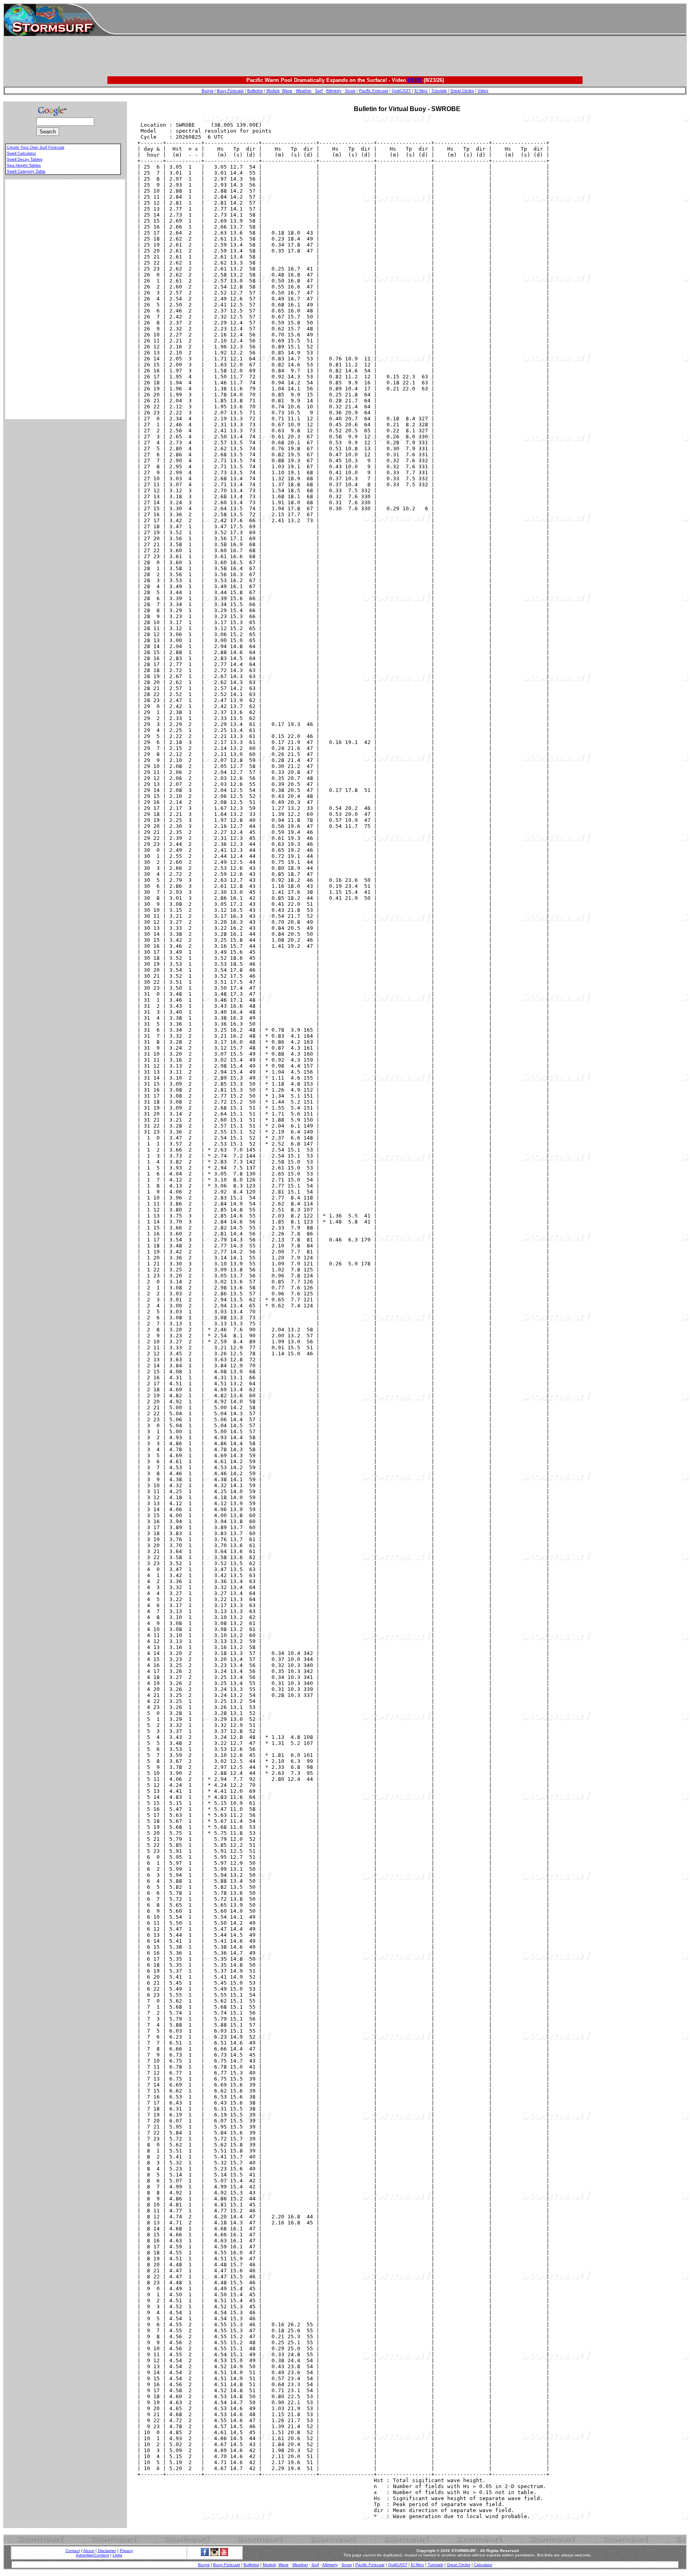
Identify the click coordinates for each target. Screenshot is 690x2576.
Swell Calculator (21, 153)
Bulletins (255, 91)
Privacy (126, 2551)
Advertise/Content (92, 2555)
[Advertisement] (401, 20)
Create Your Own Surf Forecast (36, 147)
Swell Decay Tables (25, 159)
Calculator (483, 2565)
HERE (415, 80)
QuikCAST (401, 91)
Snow (350, 91)
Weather (304, 91)
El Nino (421, 91)
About (89, 2551)
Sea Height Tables (24, 165)
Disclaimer (107, 2551)
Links (117, 2555)
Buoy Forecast (230, 91)
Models (273, 91)
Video (483, 91)
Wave (287, 91)
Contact (73, 2551)
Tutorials (439, 91)
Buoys (207, 91)
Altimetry (334, 91)
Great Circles (462, 91)
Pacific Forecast (374, 91)
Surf (319, 91)
